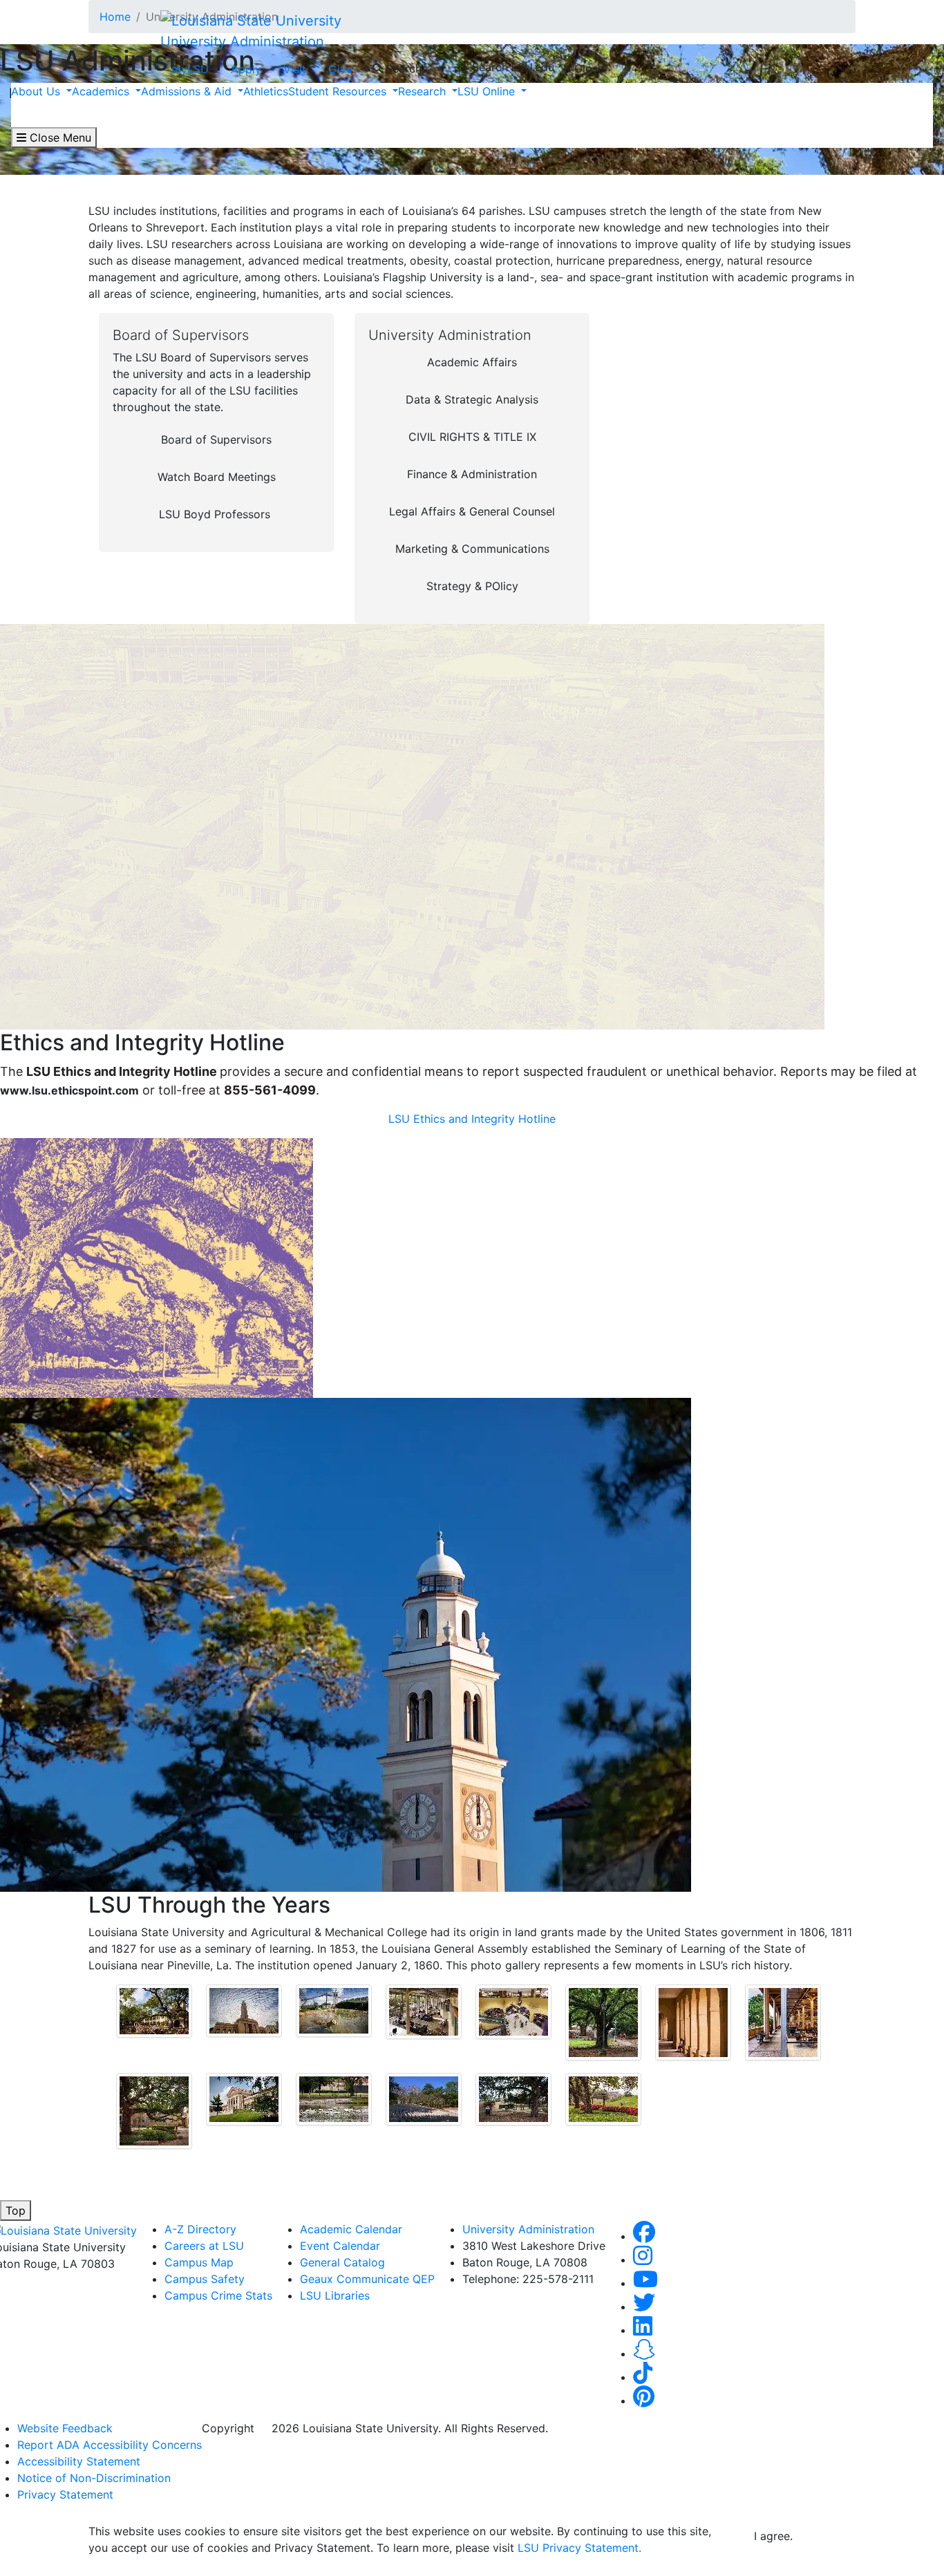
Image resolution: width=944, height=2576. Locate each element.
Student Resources (339, 91)
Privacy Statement (65, 2494)
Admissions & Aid (188, 91)
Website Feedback (65, 2428)
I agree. (773, 2536)
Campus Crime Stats (218, 2295)
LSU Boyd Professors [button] (215, 514)
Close (587, 68)
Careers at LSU (204, 2246)
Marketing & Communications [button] (472, 549)
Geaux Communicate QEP (367, 2279)
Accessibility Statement (79, 2461)
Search (402, 68)
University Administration (242, 41)
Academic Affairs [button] (472, 362)
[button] (644, 2236)
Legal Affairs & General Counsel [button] (472, 511)
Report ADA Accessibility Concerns (110, 2445)
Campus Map (199, 2262)
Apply (246, 69)
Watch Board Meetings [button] (217, 477)
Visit (295, 69)
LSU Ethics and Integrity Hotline (472, 1119)
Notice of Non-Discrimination (94, 2478)
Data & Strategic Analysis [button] (472, 399)
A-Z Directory (200, 2229)
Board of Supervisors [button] (216, 439)
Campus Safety (205, 2279)
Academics (102, 91)
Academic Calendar (351, 2229)
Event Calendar (340, 2246)
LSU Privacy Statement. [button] (579, 2548)
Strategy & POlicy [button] (472, 586)
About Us (37, 91)
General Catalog (342, 2262)
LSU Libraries (335, 2295)
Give (340, 69)
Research (424, 91)
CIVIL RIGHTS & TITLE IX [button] (472, 437)
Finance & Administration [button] (472, 474)
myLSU (190, 69)
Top (16, 2210)
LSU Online (488, 91)
